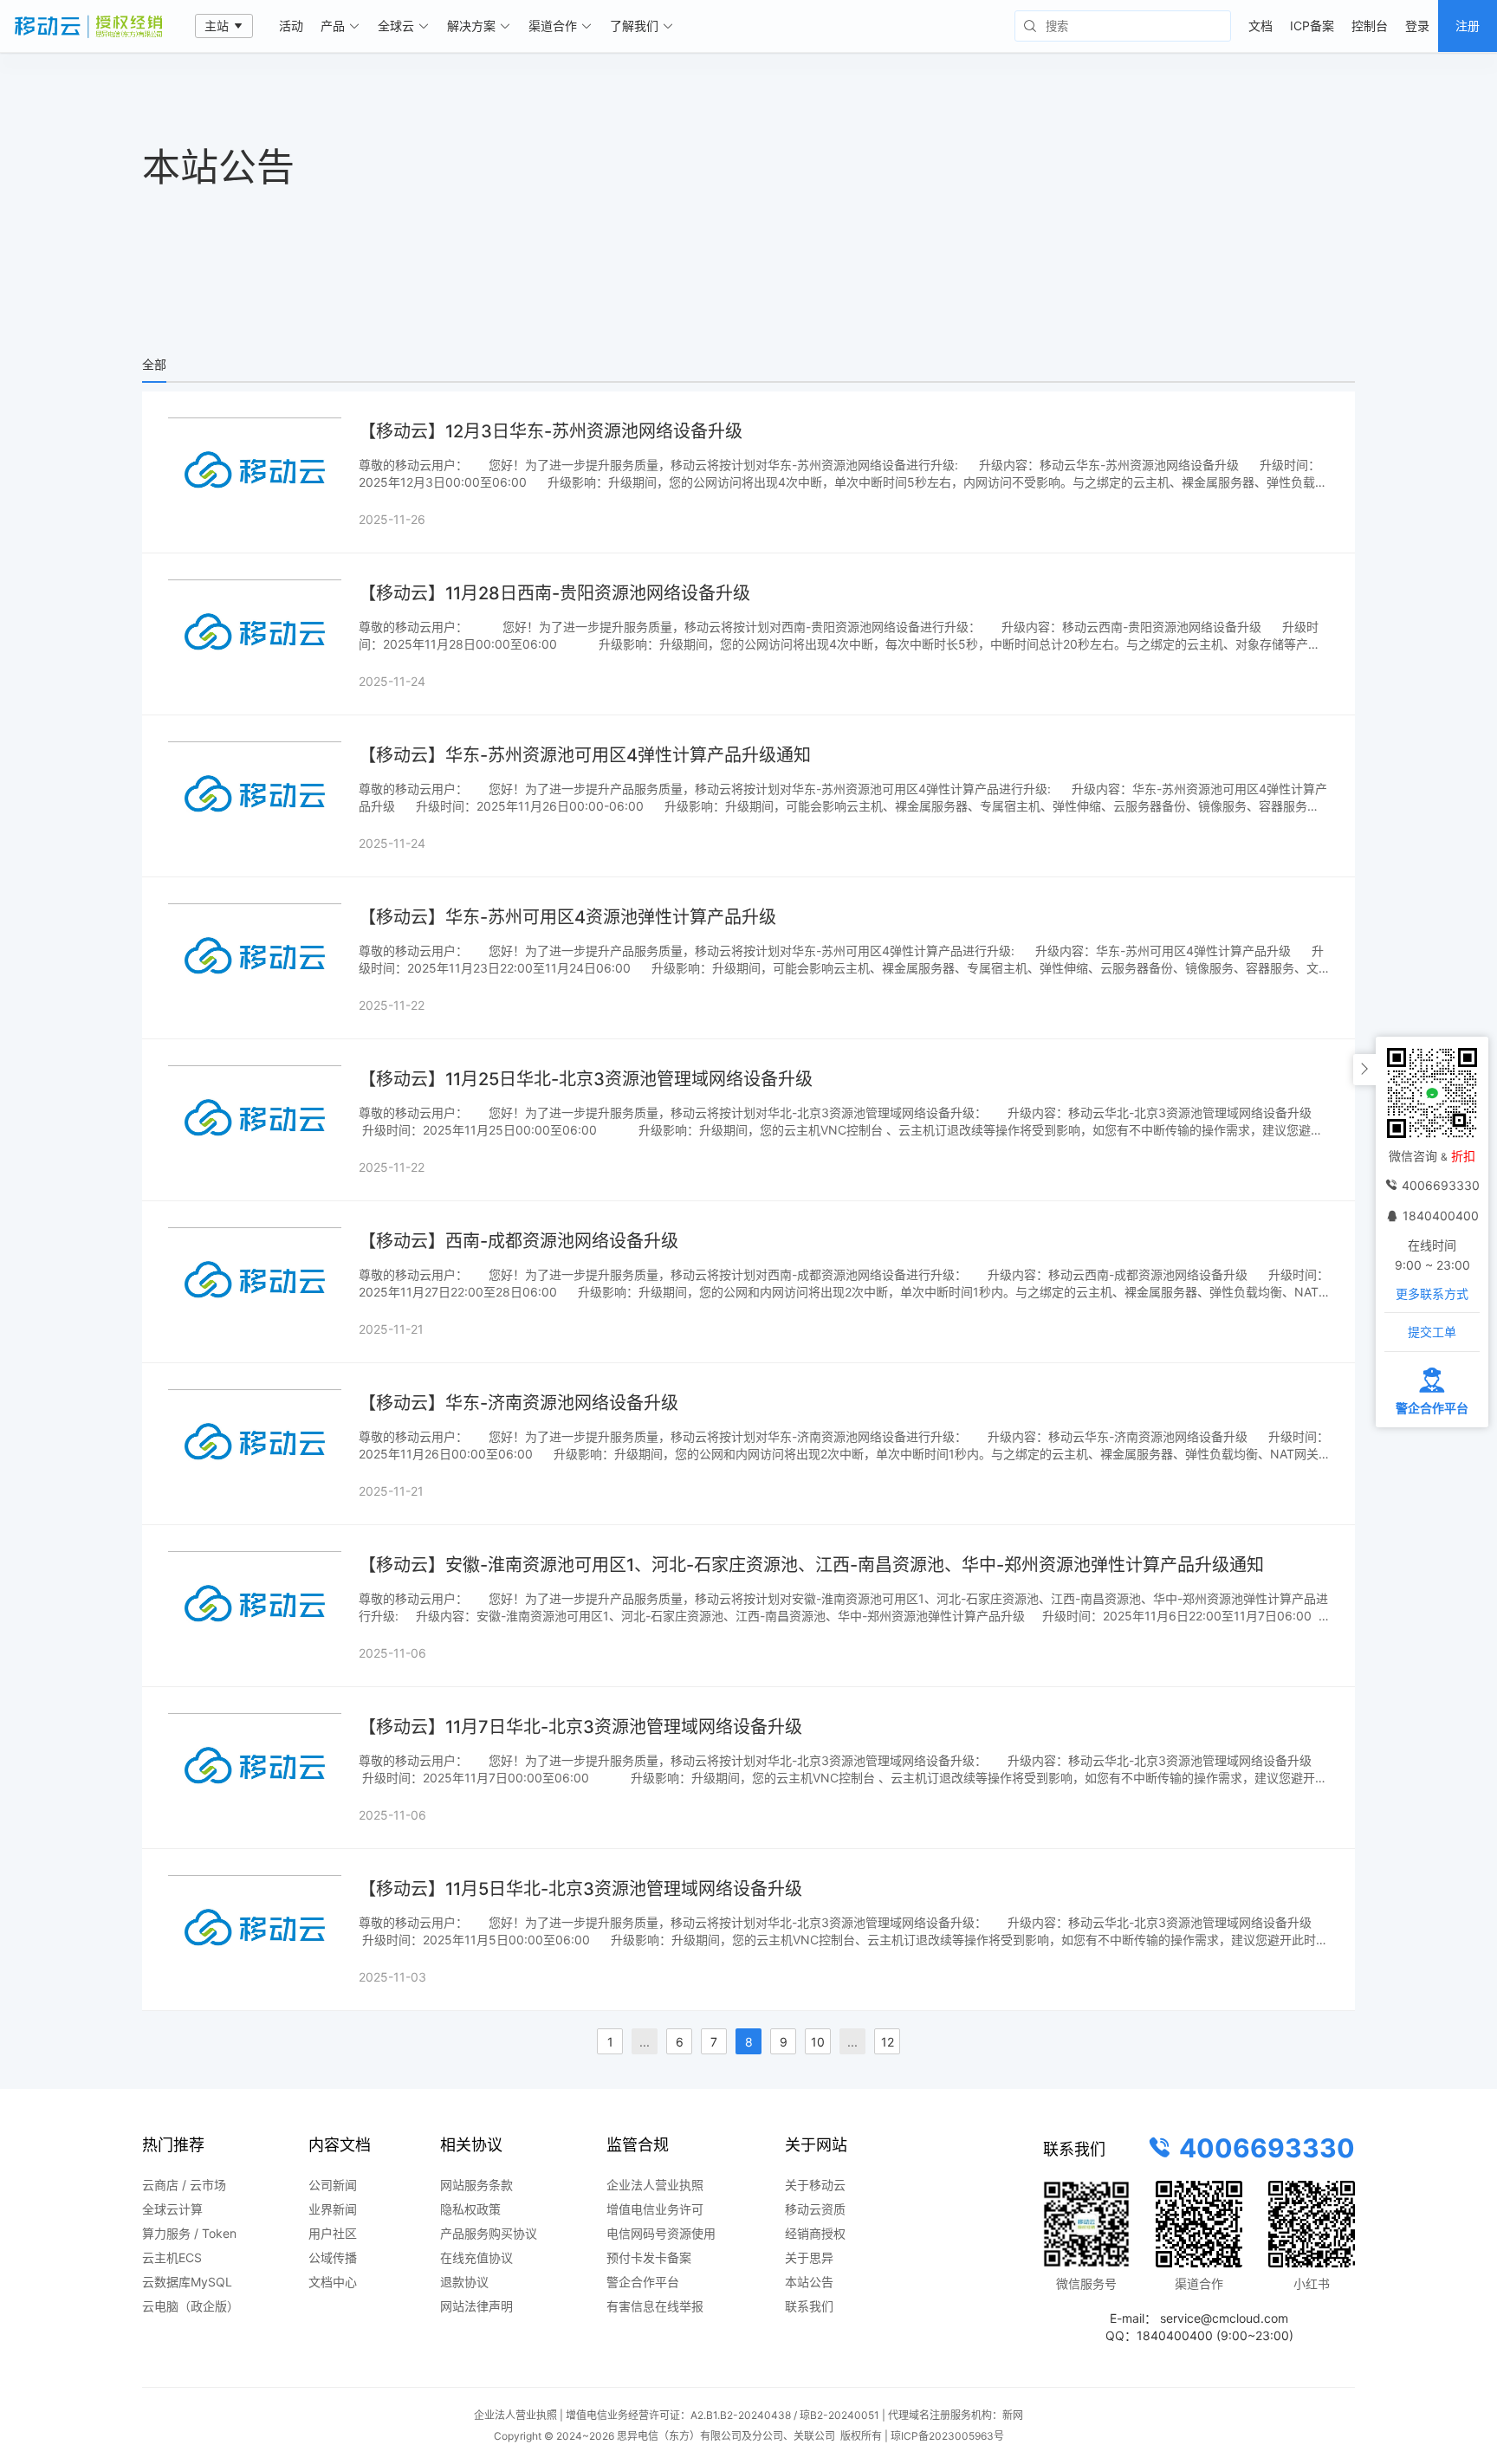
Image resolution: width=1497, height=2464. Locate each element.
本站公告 (809, 2282)
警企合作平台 (643, 2282)
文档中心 (333, 2282)
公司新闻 (333, 2185)
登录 (1417, 26)
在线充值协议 (476, 2257)
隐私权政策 (470, 2209)
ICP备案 (1312, 26)
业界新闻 (333, 2209)
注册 (1468, 26)
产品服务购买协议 (489, 2233)
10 (818, 2042)
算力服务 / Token (189, 2233)
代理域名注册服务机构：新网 (956, 2415)
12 (888, 2042)
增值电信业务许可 (655, 2209)
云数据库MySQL (187, 2282)
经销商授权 (815, 2233)
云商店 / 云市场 (184, 2185)
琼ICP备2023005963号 (947, 2436)
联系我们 (809, 2306)
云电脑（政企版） (191, 2306)
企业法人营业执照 (655, 2185)
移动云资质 (815, 2209)
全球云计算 (172, 2209)
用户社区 (333, 2233)
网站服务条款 (476, 2185)
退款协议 (464, 2282)
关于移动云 (815, 2185)
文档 (1260, 26)
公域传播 (333, 2257)
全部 (154, 364)
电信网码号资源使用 (661, 2233)
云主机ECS (172, 2257)
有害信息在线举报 (655, 2306)
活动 (291, 26)
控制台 (1370, 26)
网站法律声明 (476, 2306)
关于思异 (809, 2257)
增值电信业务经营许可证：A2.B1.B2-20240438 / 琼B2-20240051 (723, 2415)
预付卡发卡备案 (649, 2257)
